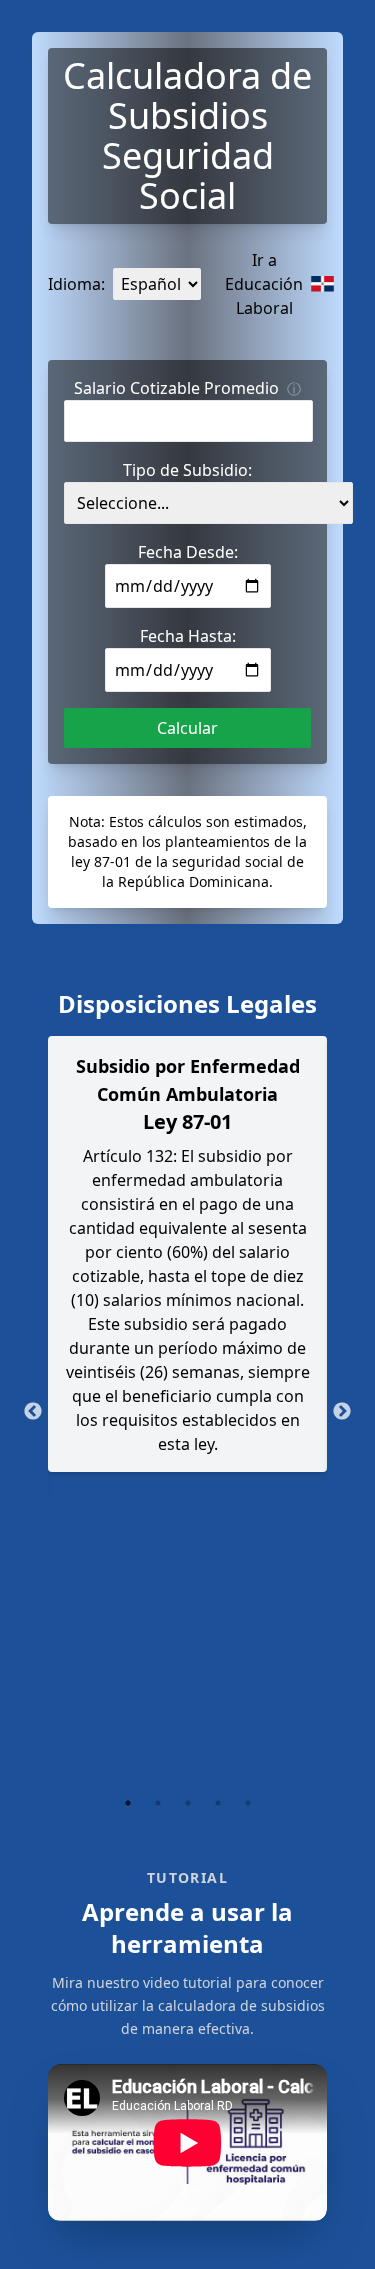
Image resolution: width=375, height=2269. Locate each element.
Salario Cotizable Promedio (187, 388)
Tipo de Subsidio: (187, 470)
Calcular (187, 728)
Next (342, 1412)
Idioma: (76, 284)
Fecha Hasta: (188, 636)
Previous (33, 1412)
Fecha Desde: (188, 552)
